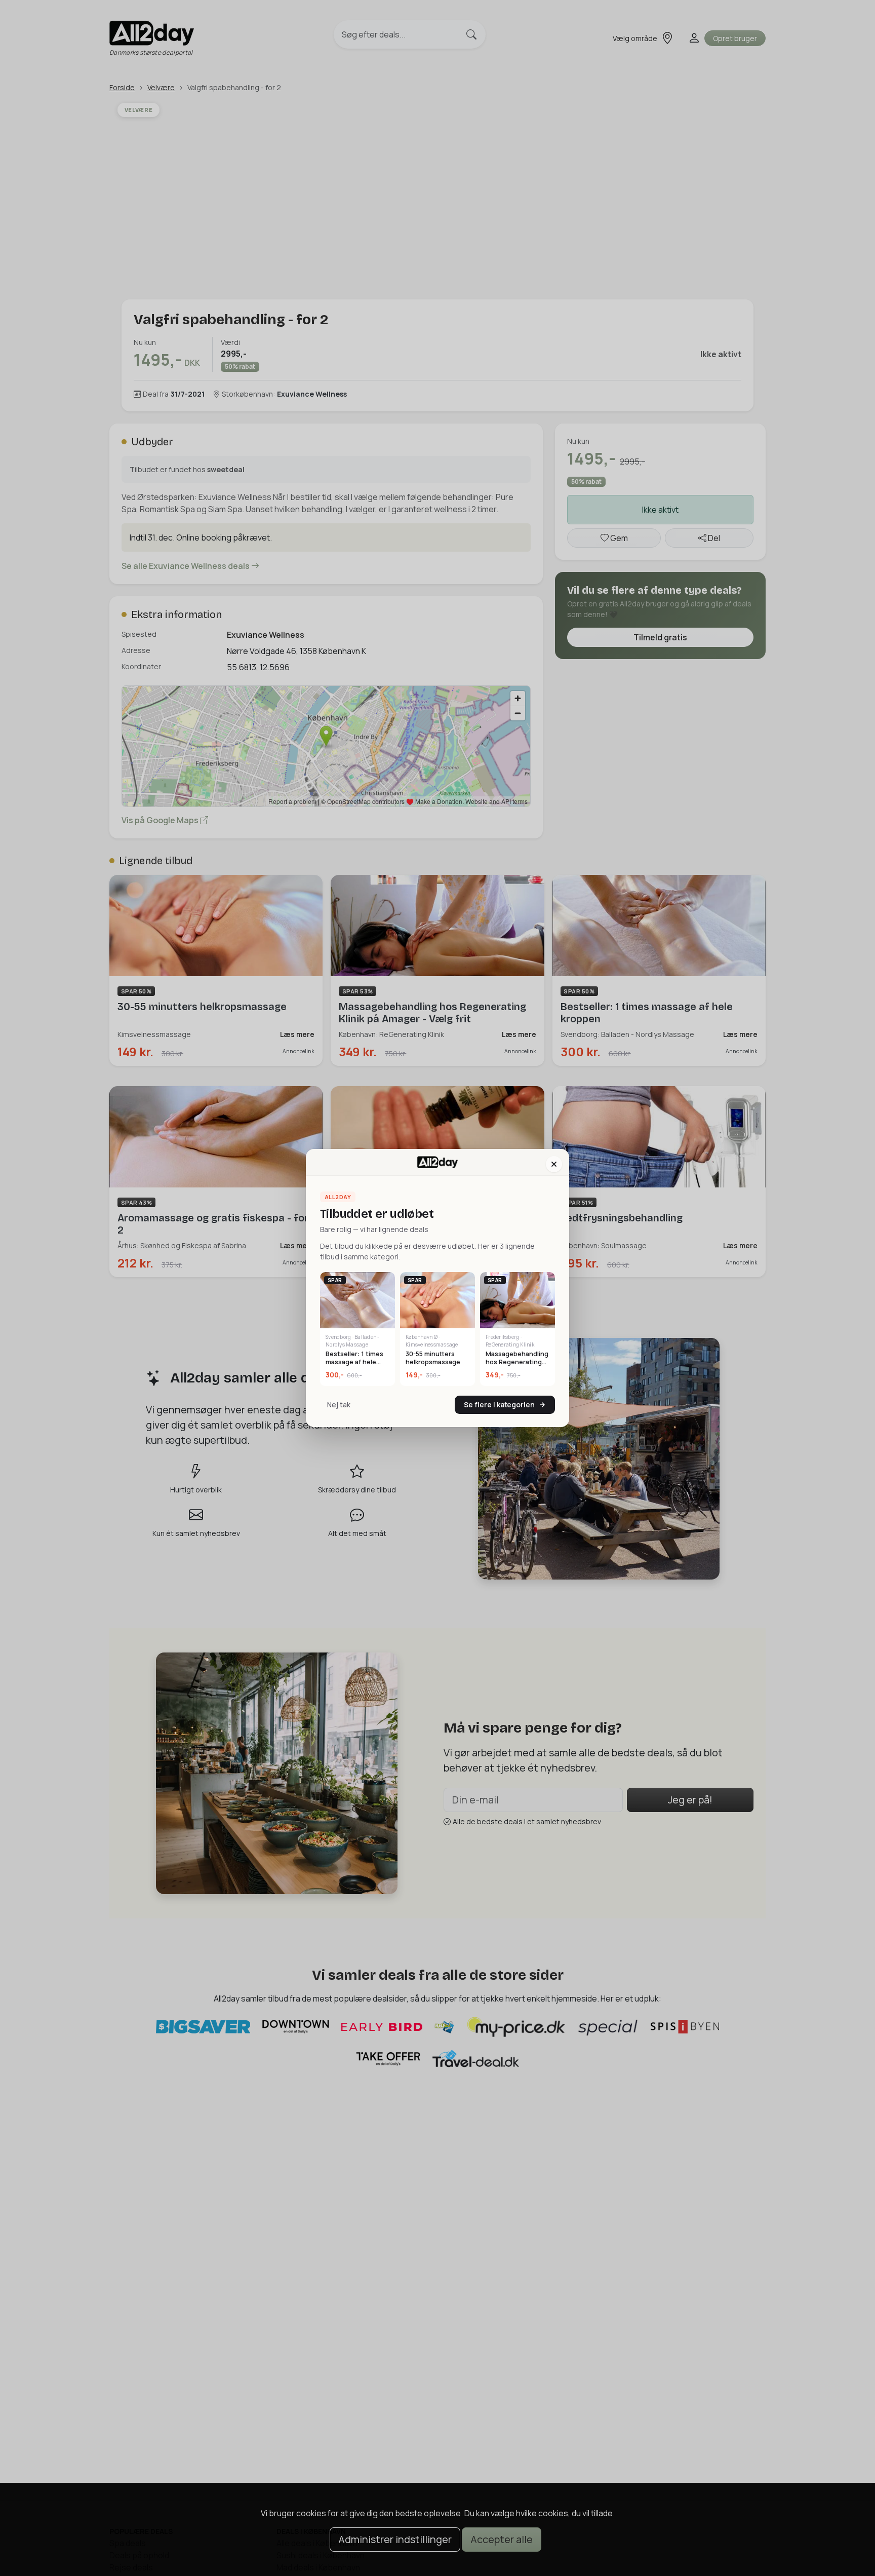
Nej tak (339, 1405)
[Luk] (554, 1164)
